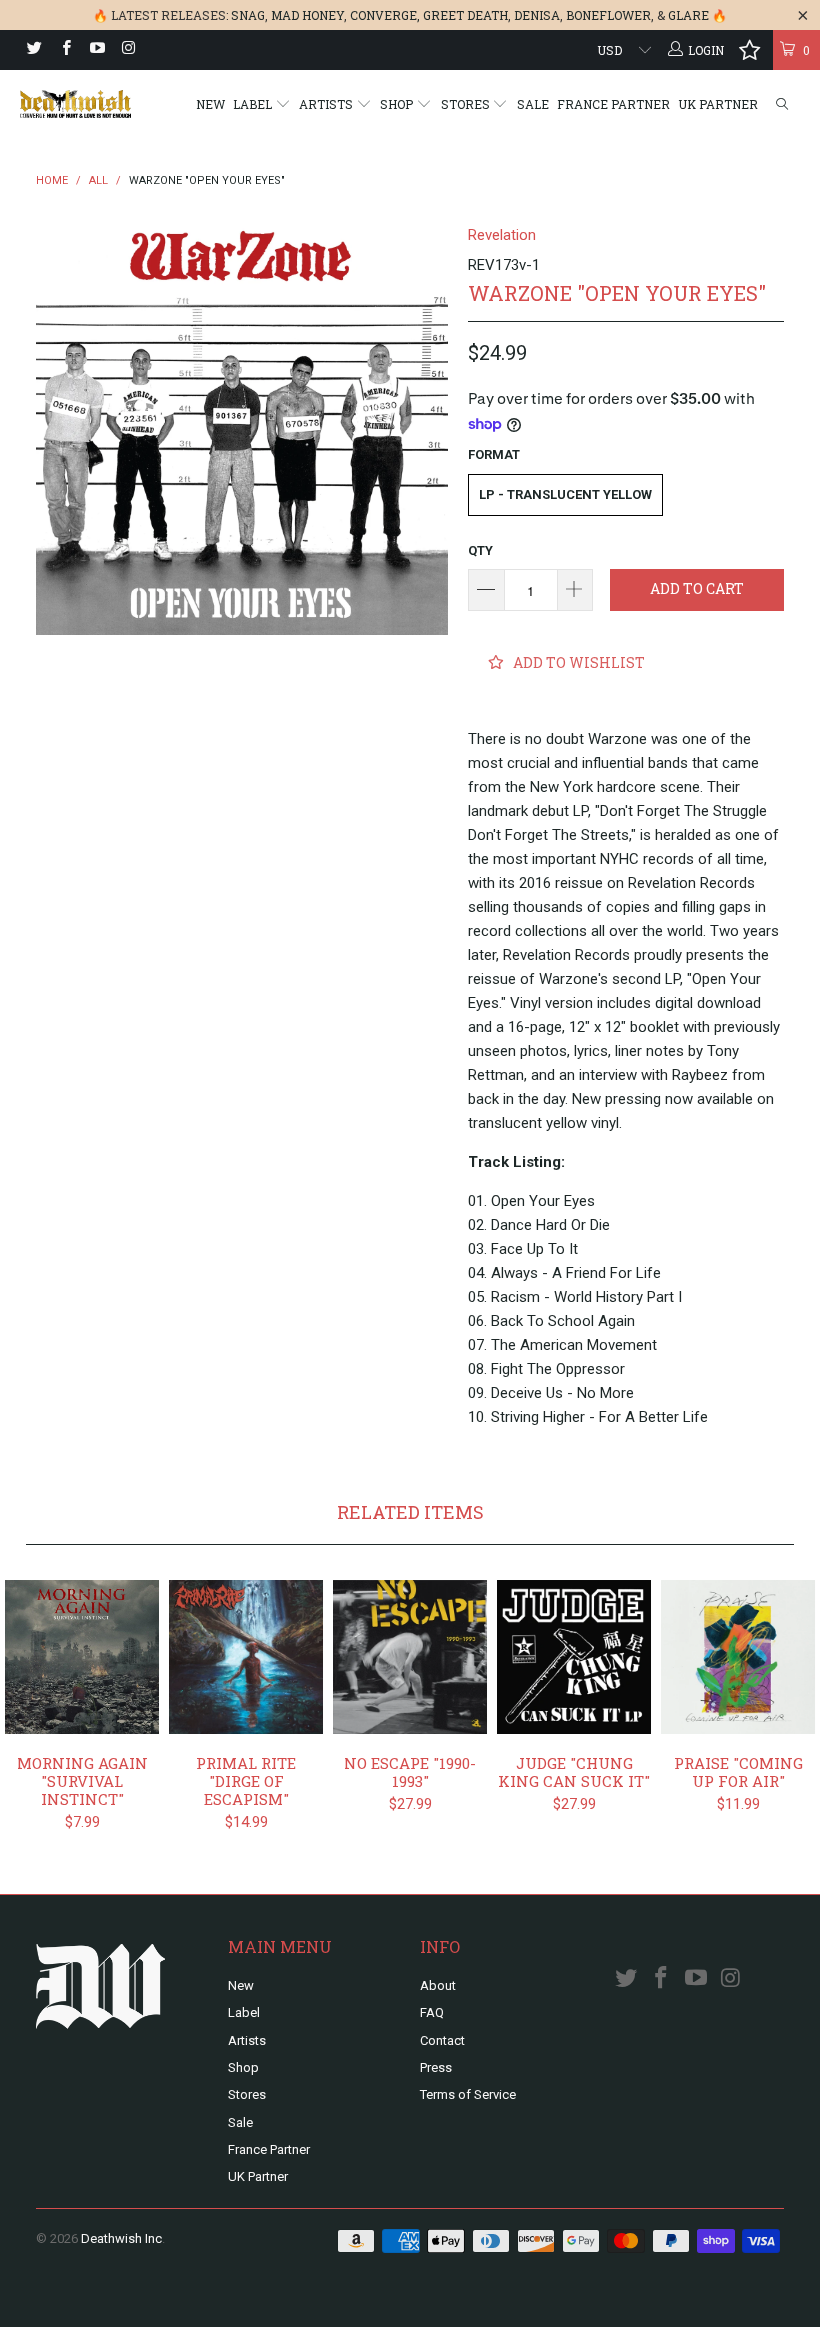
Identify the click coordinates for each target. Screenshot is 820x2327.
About (438, 1985)
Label (254, 104)
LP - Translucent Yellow (565, 494)
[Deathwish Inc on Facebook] (64, 50)
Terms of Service (468, 2094)
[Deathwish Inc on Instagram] (127, 50)
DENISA (537, 15)
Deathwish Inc (121, 2238)
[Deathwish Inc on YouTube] (96, 50)
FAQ (432, 2012)
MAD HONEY (307, 15)
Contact (442, 2040)
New (210, 104)
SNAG (248, 15)
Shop (398, 104)
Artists (327, 104)
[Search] (782, 104)
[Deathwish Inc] (75, 104)
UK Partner (718, 104)
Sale (533, 104)
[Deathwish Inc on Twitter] (33, 50)
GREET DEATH (465, 15)
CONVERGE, (385, 15)
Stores (467, 104)
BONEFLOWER (608, 15)
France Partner (613, 104)
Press (436, 2067)
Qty (480, 550)
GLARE (688, 15)
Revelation (502, 235)
